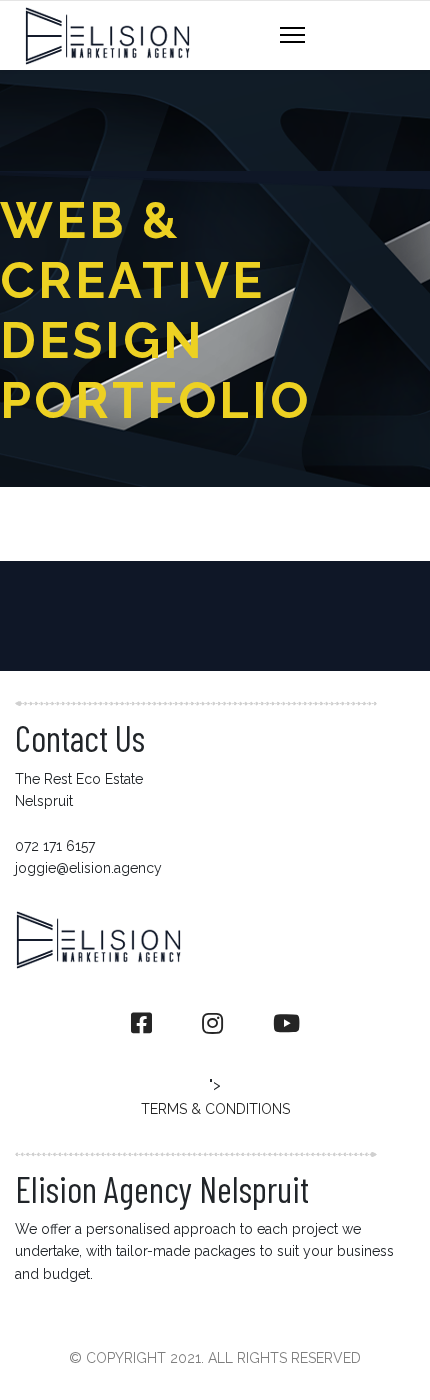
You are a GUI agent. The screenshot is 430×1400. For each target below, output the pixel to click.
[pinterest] (286, 1024)
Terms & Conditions (215, 1109)
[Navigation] (292, 36)
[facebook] (141, 1024)
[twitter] (212, 1024)
